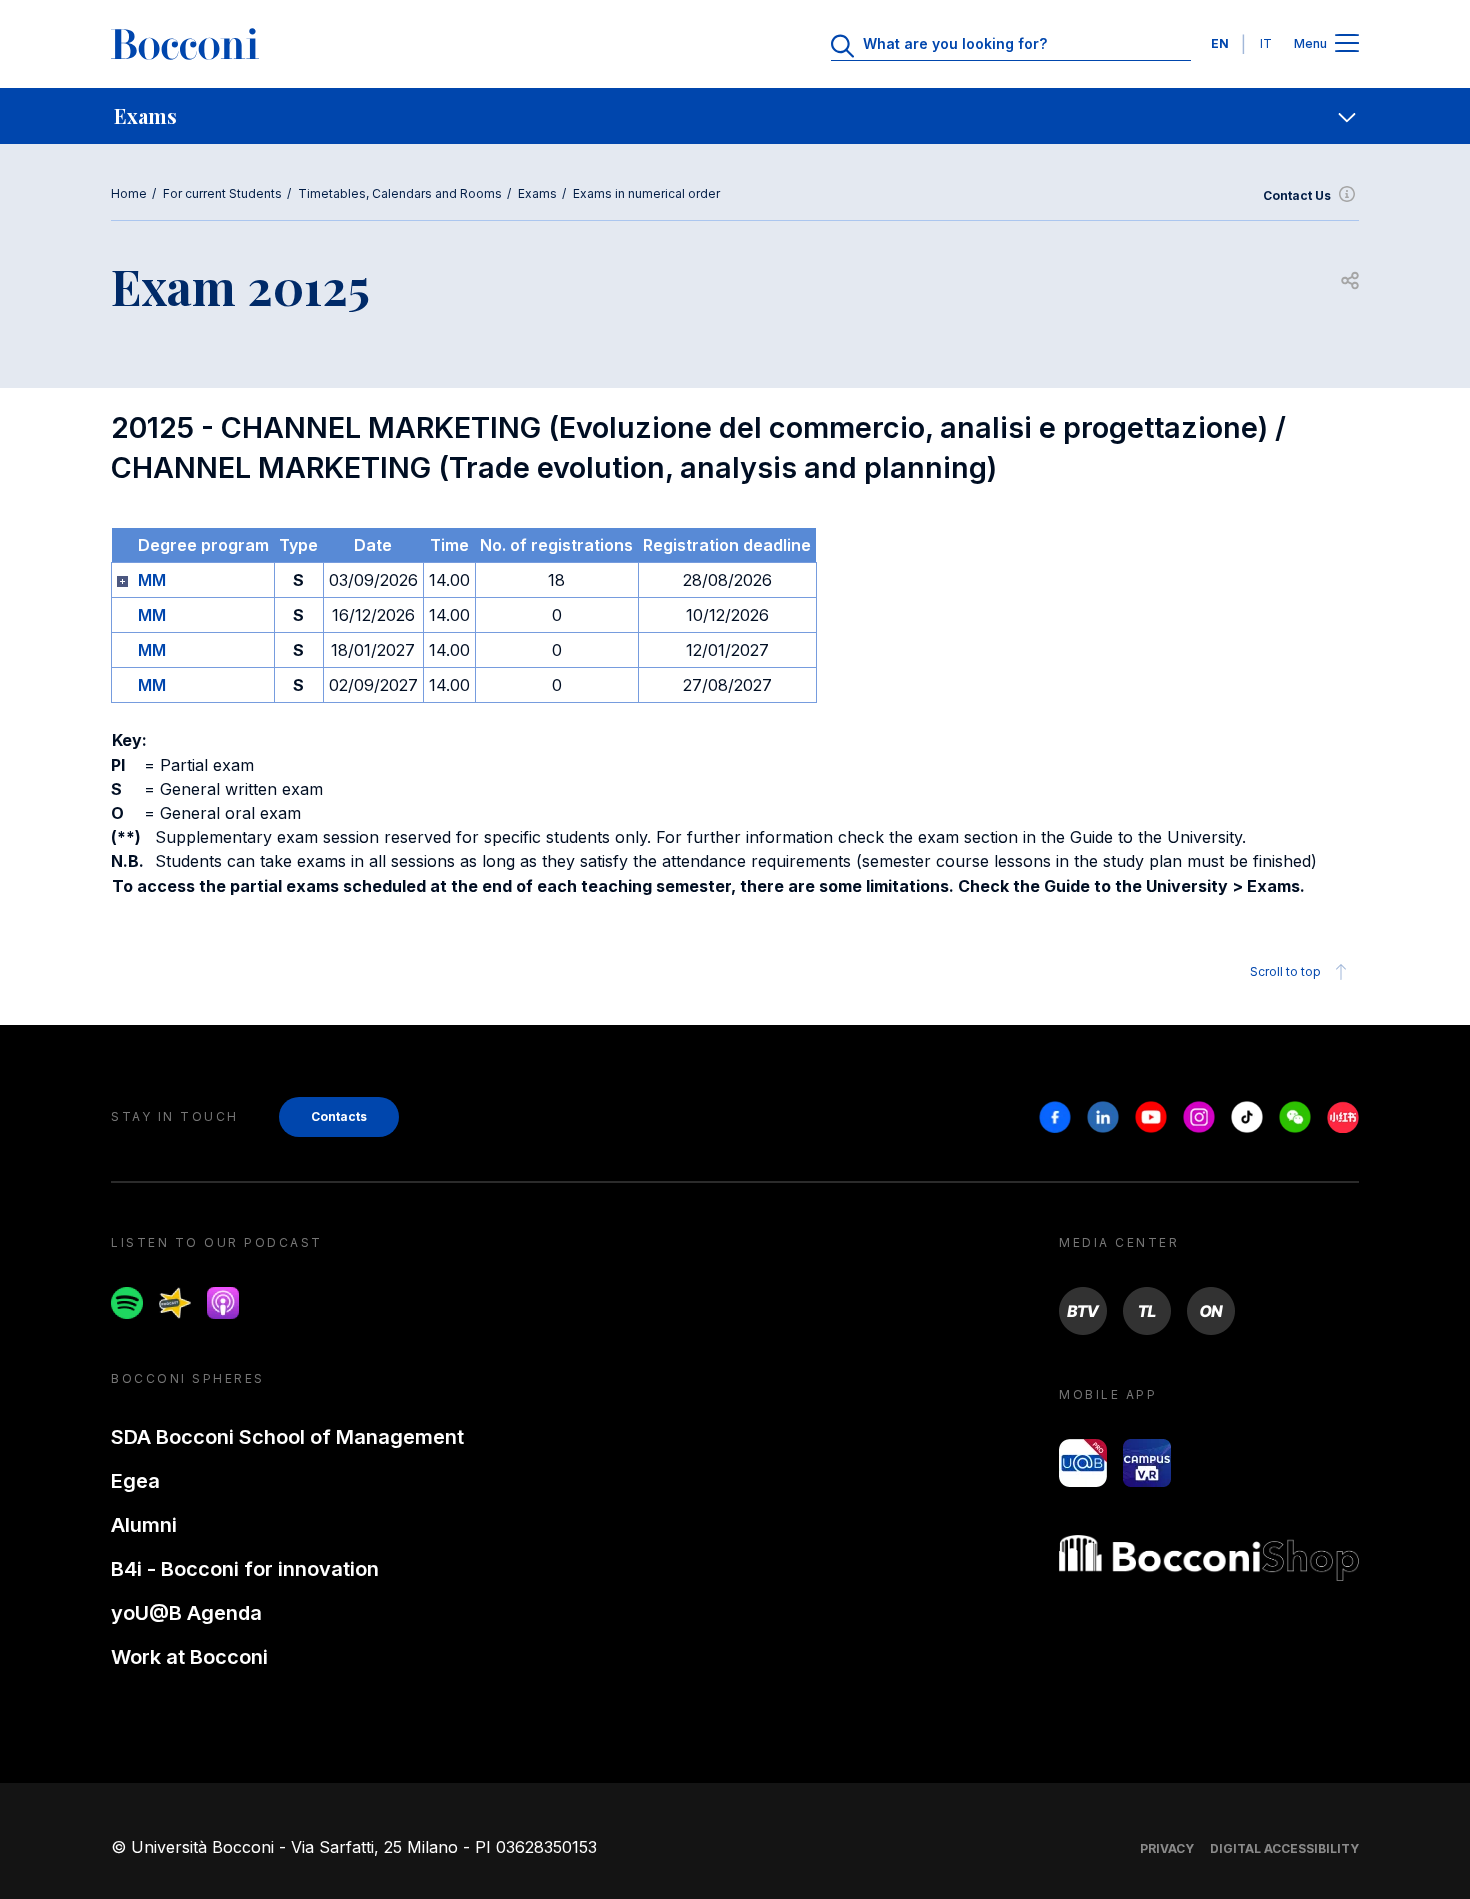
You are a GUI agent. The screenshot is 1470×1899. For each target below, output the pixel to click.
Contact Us (1297, 195)
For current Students (222, 193)
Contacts (339, 1116)
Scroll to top (1285, 971)
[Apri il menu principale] (1347, 44)
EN (1220, 43)
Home (129, 193)
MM (152, 580)
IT (1266, 43)
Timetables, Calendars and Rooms (400, 193)
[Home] (185, 44)
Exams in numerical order (646, 193)
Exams (537, 193)
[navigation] (735, 116)
